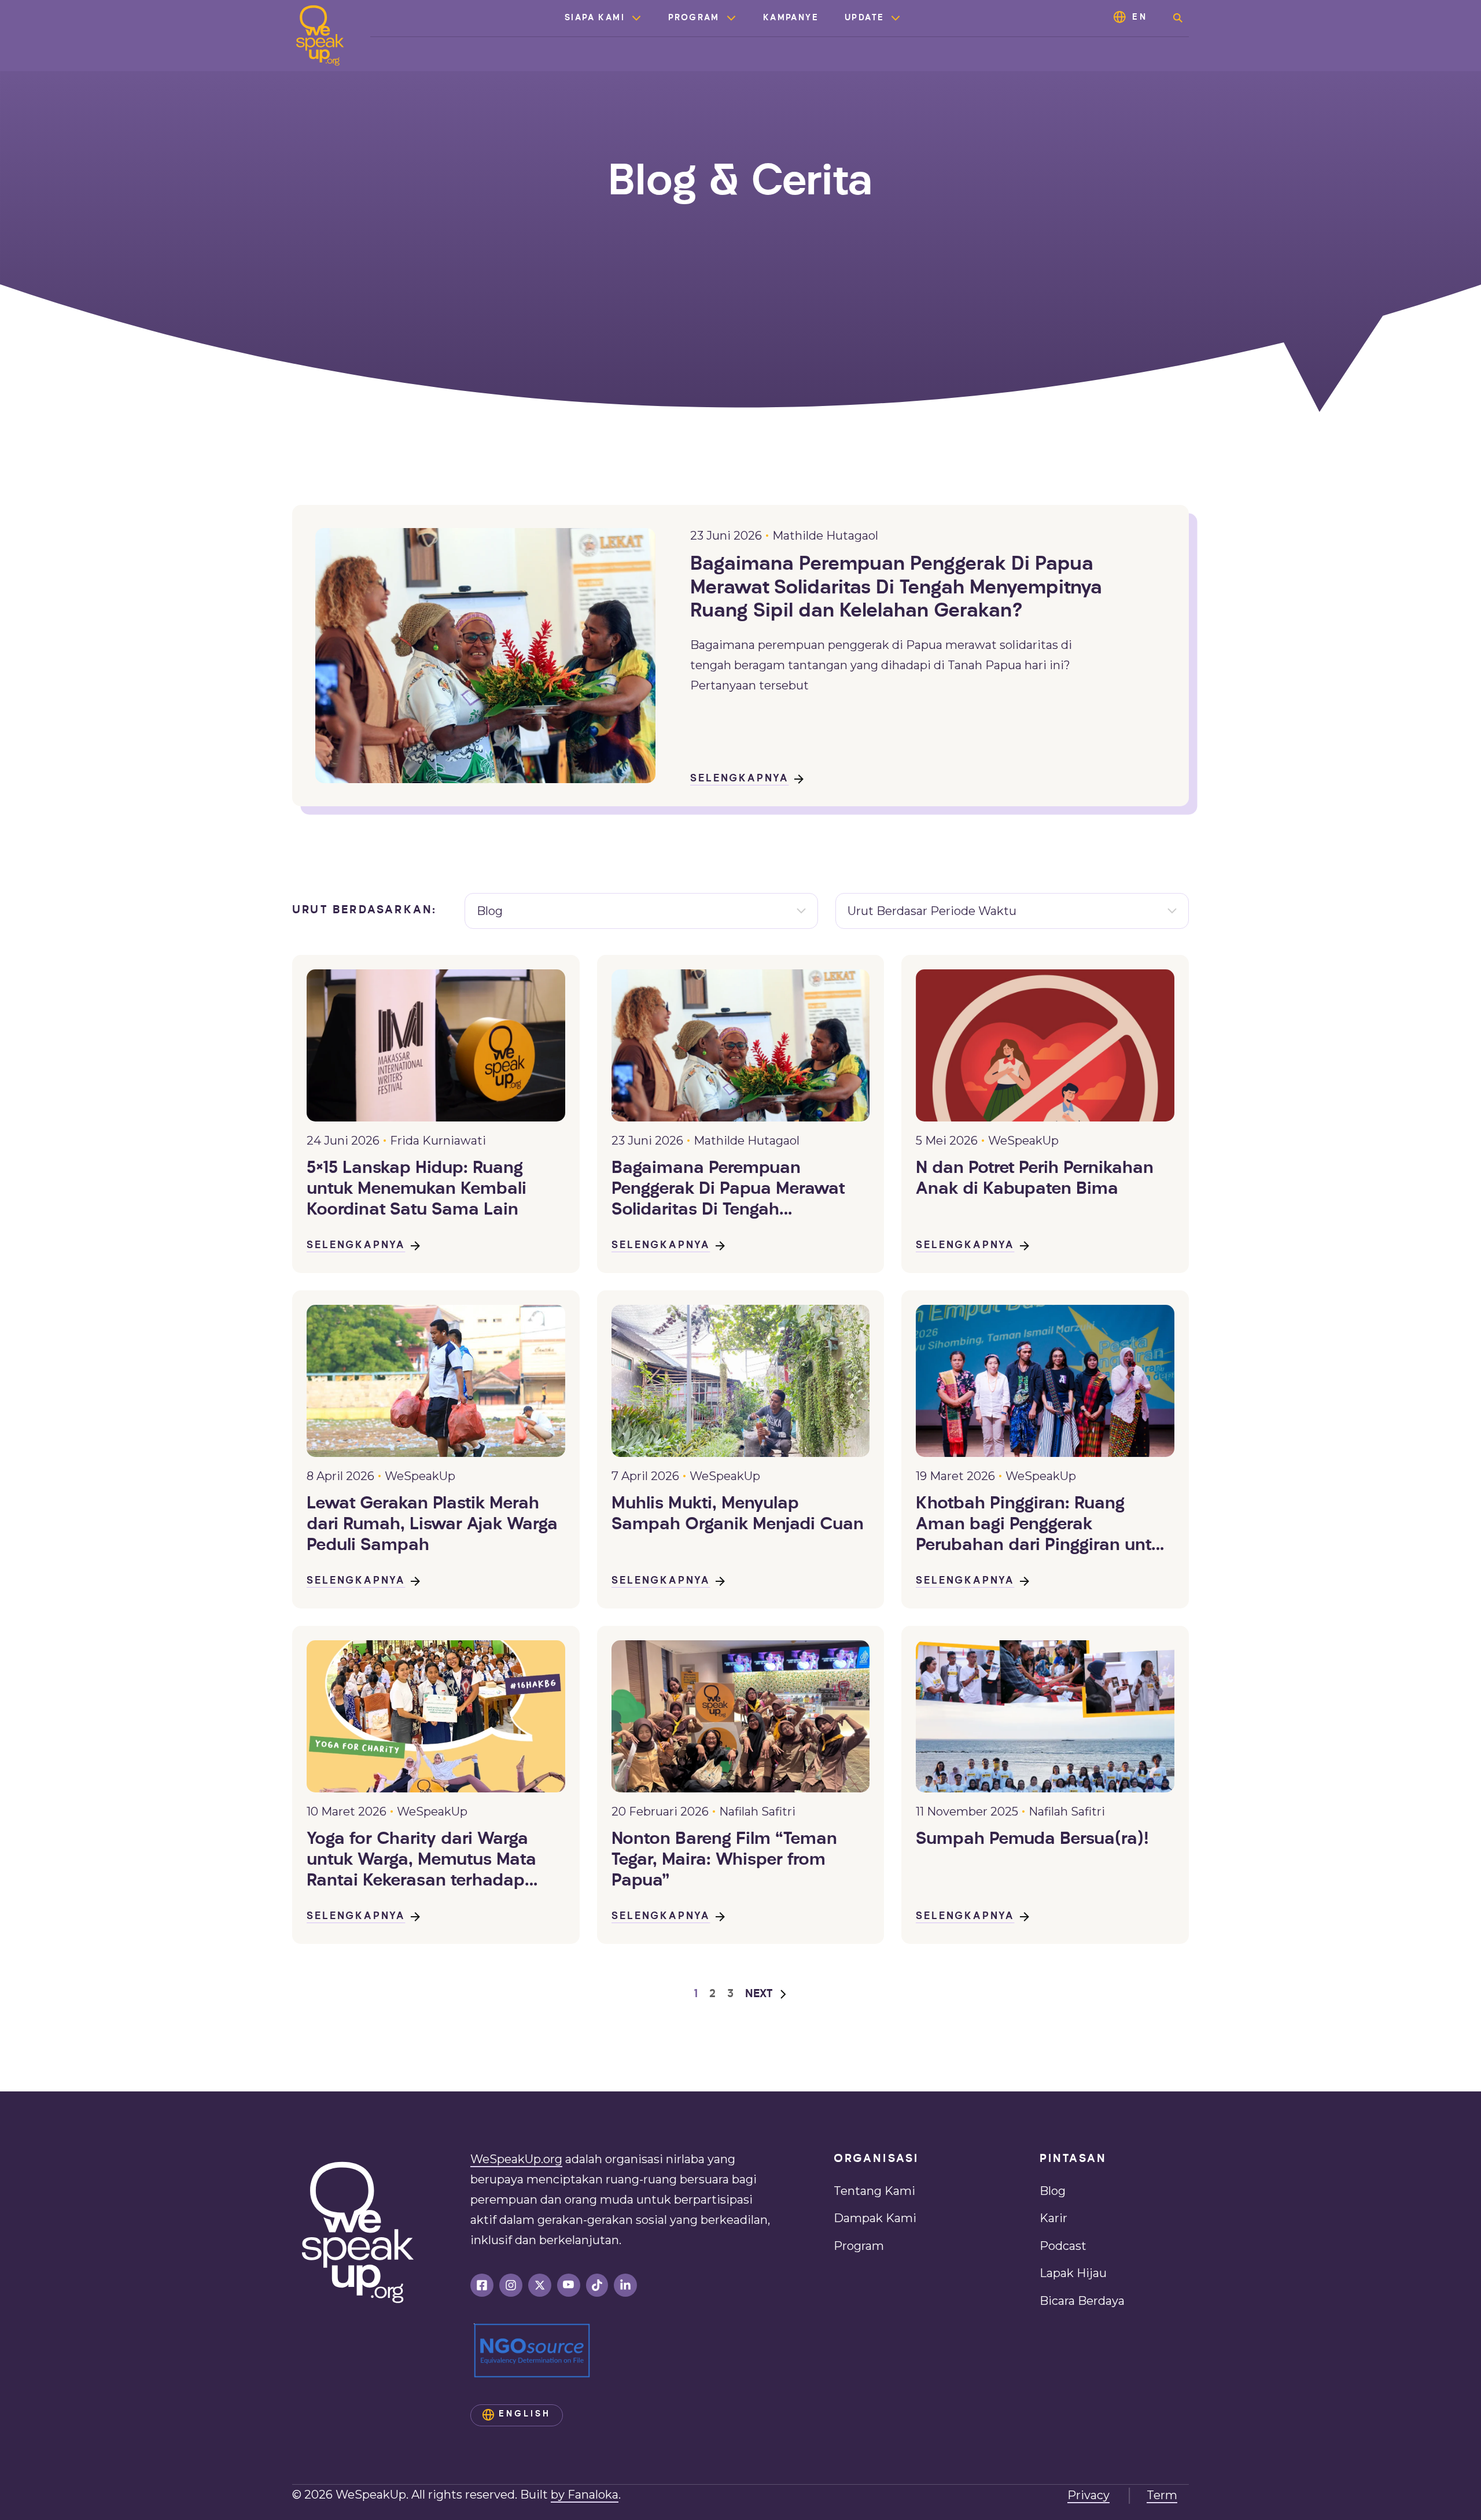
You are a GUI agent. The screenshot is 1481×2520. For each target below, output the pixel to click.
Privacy (1088, 2495)
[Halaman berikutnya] (766, 1995)
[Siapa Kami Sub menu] (636, 18)
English (525, 2414)
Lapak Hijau (1073, 2273)
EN (1140, 18)
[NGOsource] (532, 2351)
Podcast (1063, 2246)
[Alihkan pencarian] (1178, 18)
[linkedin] (625, 2285)
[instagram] (511, 2285)
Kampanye (791, 18)
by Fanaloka (585, 2495)
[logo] (320, 36)
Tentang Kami (874, 2191)
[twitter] (540, 2285)
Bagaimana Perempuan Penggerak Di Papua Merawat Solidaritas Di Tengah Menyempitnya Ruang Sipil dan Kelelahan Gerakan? (896, 588)
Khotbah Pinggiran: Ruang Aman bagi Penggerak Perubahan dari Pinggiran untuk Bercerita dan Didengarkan (1043, 1526)
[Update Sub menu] (896, 18)
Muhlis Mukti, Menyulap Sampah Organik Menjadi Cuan (738, 1514)
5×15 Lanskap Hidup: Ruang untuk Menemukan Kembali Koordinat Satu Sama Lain (417, 1189)
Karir (1053, 2218)
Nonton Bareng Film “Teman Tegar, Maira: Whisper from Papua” (724, 1860)
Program (694, 18)
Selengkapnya (739, 779)
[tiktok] (597, 2285)
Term (1162, 2495)
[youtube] (569, 2285)
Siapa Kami (595, 18)
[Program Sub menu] (731, 18)
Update (864, 18)
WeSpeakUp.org (516, 2159)
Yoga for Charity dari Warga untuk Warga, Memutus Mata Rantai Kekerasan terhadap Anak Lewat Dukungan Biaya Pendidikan (421, 1861)
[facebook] (482, 2285)
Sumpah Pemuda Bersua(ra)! (1032, 1840)
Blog (1053, 2191)
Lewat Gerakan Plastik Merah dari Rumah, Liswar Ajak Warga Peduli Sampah (432, 1525)
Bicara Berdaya (1082, 2301)
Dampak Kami (875, 2218)
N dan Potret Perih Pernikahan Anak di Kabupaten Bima (1035, 1179)
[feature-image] (436, 1045)
